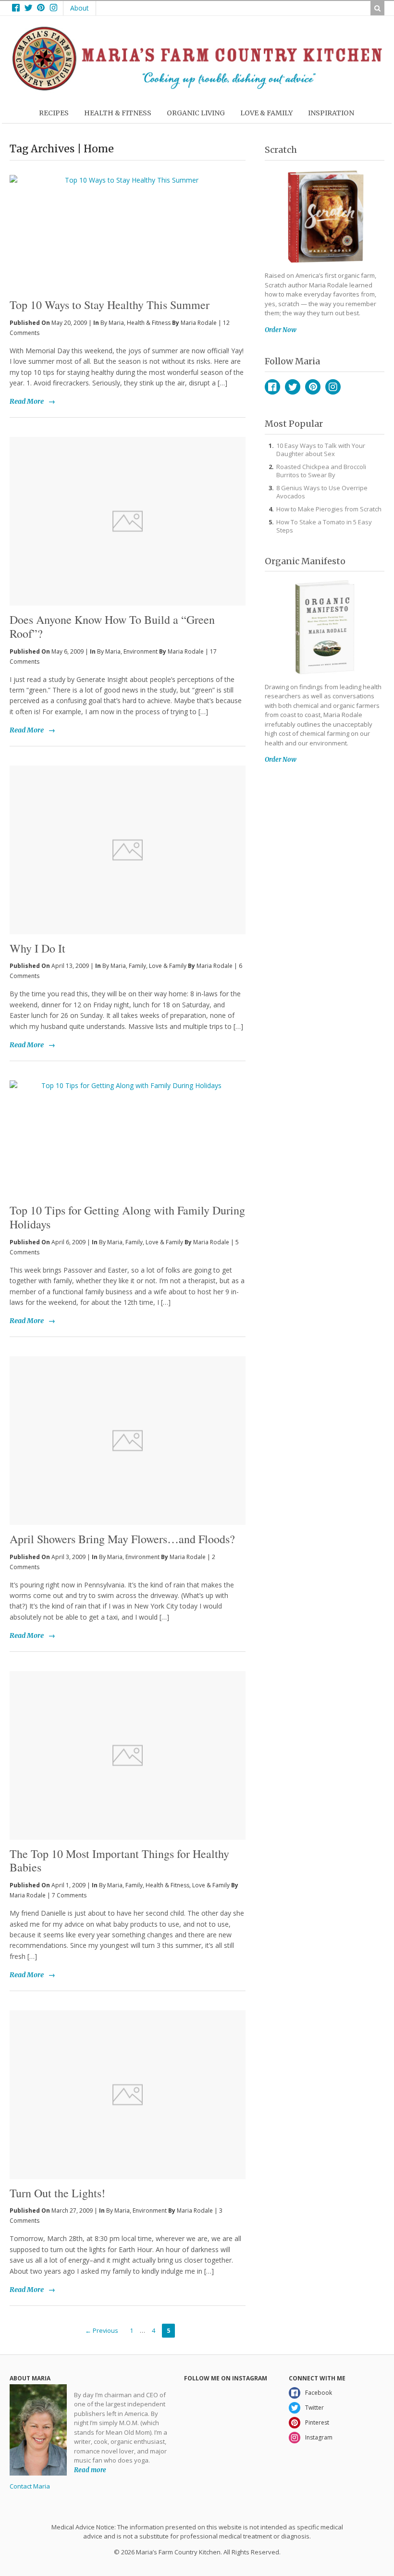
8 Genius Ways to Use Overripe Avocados (322, 492)
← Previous (102, 2331)
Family (137, 966)
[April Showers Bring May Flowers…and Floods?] (128, 1441)
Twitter (293, 387)
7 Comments (69, 1895)
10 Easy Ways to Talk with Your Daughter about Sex (321, 450)
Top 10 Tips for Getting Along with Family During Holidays (127, 1217)
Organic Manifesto (305, 561)
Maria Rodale (199, 323)
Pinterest (313, 387)
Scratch (281, 150)
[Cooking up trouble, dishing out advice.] (197, 88)
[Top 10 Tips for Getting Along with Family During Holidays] (128, 1139)
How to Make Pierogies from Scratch (329, 509)
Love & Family (168, 966)
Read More (27, 401)
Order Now (281, 330)
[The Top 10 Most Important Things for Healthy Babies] (128, 1755)
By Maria (112, 323)
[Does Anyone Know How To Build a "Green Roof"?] (128, 521)
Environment (141, 651)
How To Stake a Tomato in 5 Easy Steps (324, 526)
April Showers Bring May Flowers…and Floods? (122, 1539)
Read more (90, 2470)
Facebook (272, 387)
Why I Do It (37, 948)
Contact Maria (30, 2486)
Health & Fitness (149, 323)
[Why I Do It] (128, 850)
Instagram (333, 387)
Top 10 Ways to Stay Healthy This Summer (110, 305)
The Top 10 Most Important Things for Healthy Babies (119, 1861)
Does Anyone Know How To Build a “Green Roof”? (112, 626)
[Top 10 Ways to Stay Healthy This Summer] (128, 217)
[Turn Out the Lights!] (128, 2095)
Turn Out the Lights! (57, 2193)
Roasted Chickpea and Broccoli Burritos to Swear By (321, 471)
